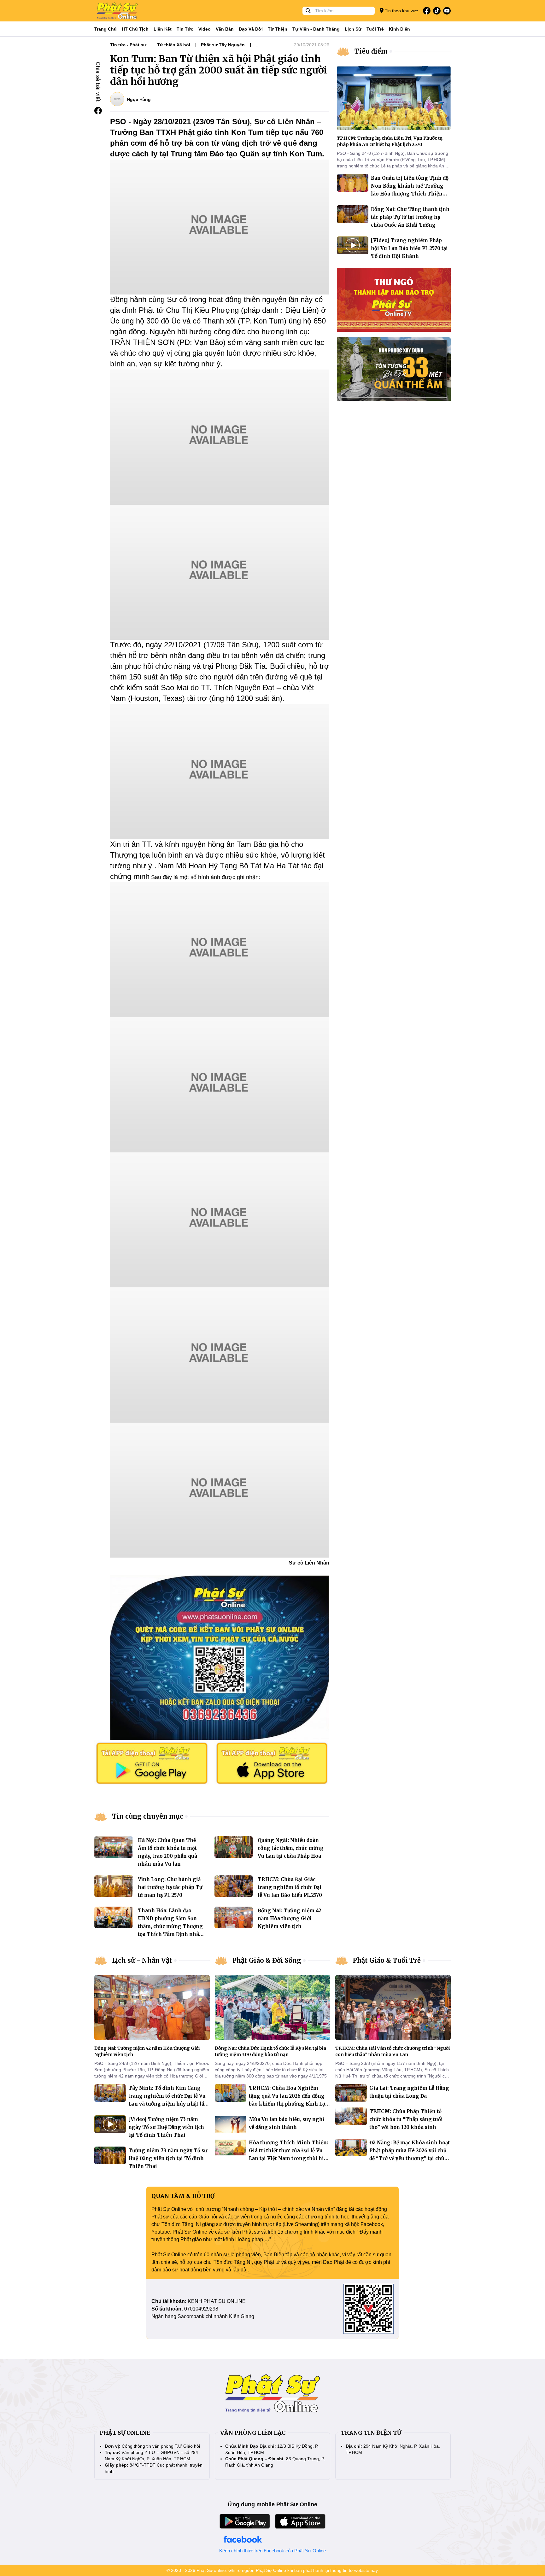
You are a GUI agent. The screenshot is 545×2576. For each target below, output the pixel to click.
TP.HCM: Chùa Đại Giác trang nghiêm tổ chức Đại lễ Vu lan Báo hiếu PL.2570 (290, 1887)
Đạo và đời (251, 29)
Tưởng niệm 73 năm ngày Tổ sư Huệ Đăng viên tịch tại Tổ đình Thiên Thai (168, 2158)
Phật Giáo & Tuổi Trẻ (387, 1960)
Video (205, 29)
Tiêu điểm (371, 51)
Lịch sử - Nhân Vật (142, 1960)
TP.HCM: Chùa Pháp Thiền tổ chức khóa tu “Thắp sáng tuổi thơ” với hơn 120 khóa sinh (406, 2119)
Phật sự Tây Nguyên (223, 45)
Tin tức (185, 29)
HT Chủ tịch (135, 29)
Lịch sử (353, 29)
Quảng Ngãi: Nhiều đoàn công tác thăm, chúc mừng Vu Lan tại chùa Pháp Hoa (291, 1848)
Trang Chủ (105, 29)
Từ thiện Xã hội (174, 45)
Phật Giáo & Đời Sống (267, 1960)
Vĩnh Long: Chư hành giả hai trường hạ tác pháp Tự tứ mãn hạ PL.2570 (170, 1887)
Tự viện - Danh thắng (316, 29)
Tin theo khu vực (401, 11)
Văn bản (225, 29)
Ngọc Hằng (139, 99)
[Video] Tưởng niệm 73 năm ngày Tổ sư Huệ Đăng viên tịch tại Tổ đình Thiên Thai (166, 2127)
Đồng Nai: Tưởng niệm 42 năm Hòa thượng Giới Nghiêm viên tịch (289, 1918)
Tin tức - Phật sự (128, 45)
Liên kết (163, 29)
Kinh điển (399, 29)
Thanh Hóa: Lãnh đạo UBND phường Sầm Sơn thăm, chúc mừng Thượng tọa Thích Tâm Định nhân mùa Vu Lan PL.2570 (170, 1926)
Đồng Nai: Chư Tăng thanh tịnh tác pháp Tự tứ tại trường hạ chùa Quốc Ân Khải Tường (410, 217)
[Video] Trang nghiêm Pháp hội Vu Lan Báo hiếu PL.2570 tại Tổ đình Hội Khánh (409, 248)
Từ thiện (278, 29)
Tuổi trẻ (375, 29)
